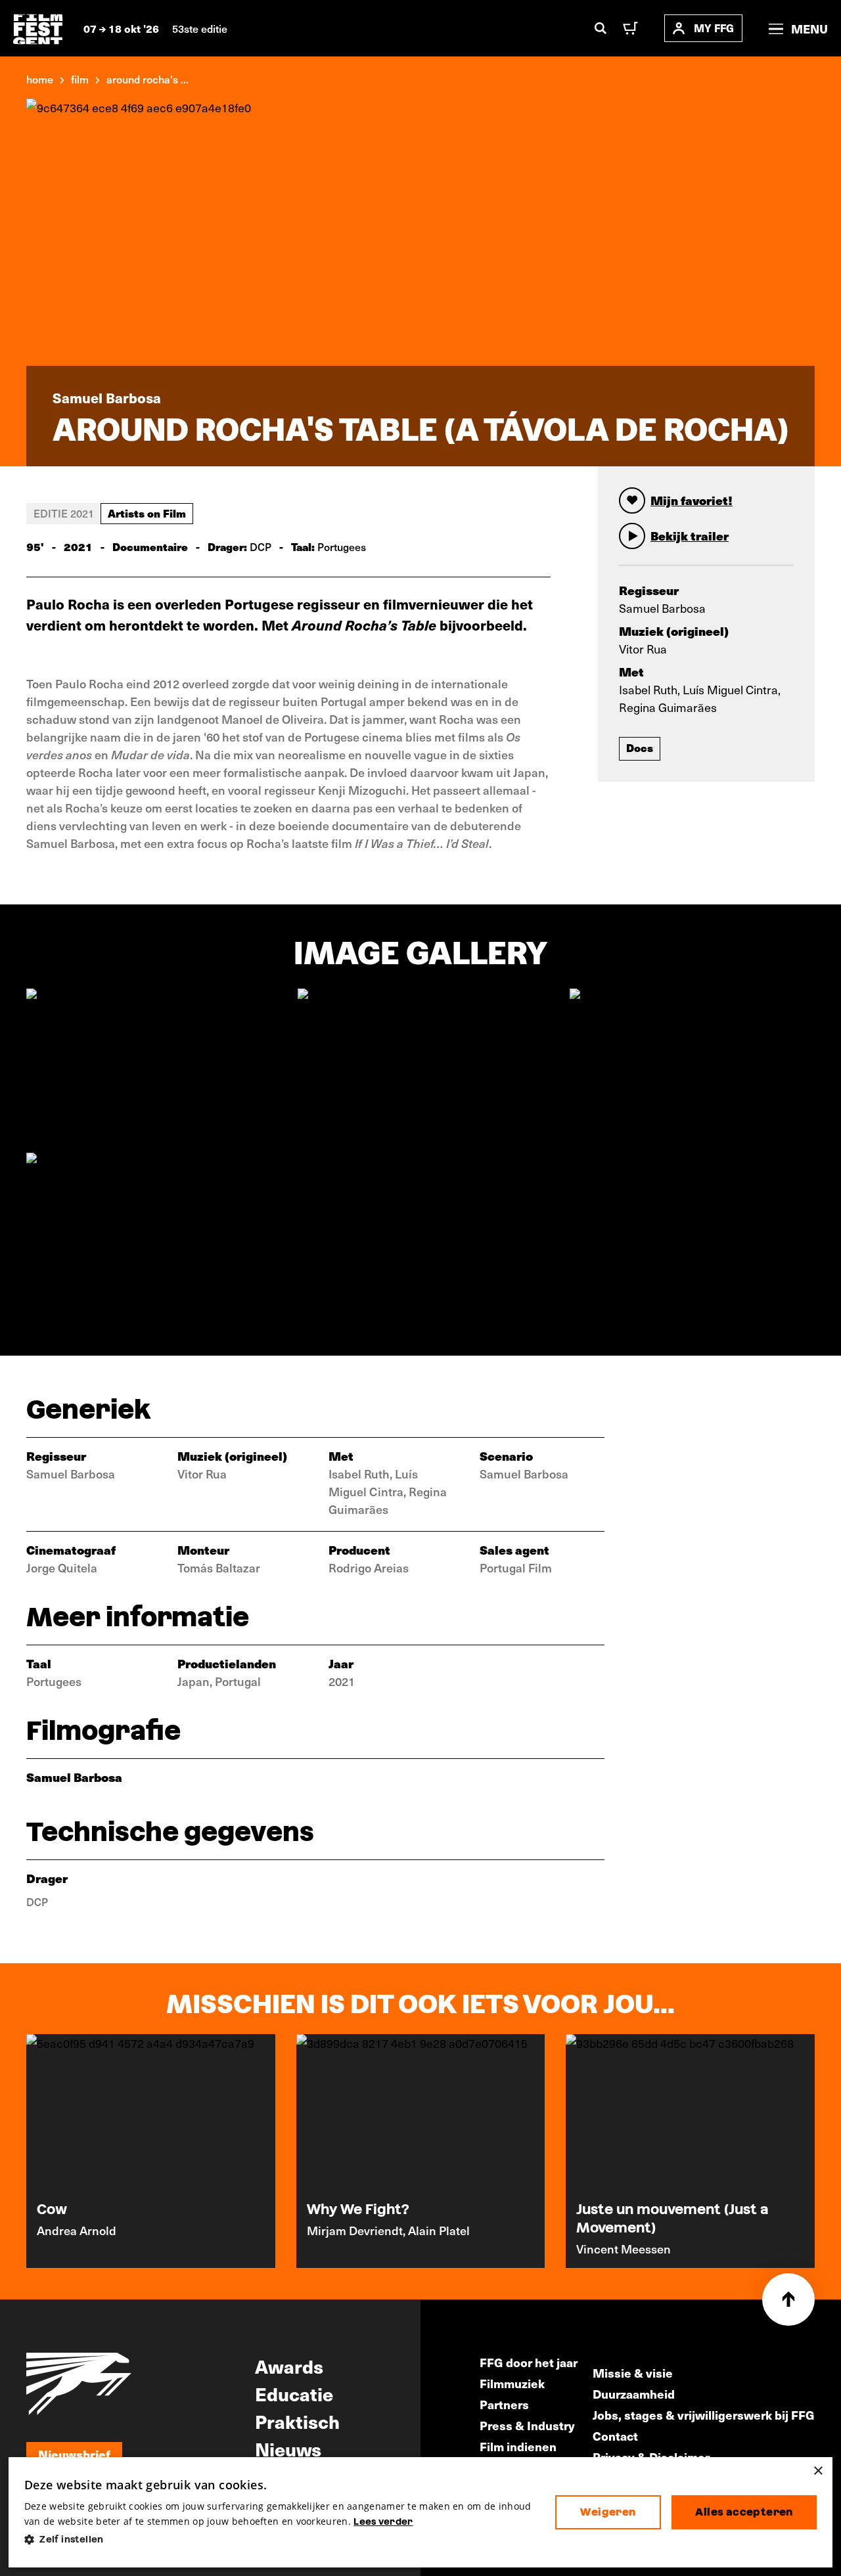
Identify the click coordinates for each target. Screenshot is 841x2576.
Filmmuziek (512, 2383)
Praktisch (297, 2421)
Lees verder (383, 2521)
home (40, 79)
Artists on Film (147, 513)
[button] (279, 2540)
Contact (615, 2436)
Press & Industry (527, 2425)
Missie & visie (633, 2373)
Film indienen (518, 2446)
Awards (289, 2366)
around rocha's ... (148, 79)
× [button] (818, 2471)
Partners (504, 2404)
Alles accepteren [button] (744, 2512)
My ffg (714, 28)
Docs (640, 747)
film (80, 79)
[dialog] (420, 2513)
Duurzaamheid (634, 2394)
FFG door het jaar (529, 2362)
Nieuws (288, 2449)
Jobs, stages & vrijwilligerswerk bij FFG (704, 2415)
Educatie (294, 2393)
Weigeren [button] (608, 2512)
